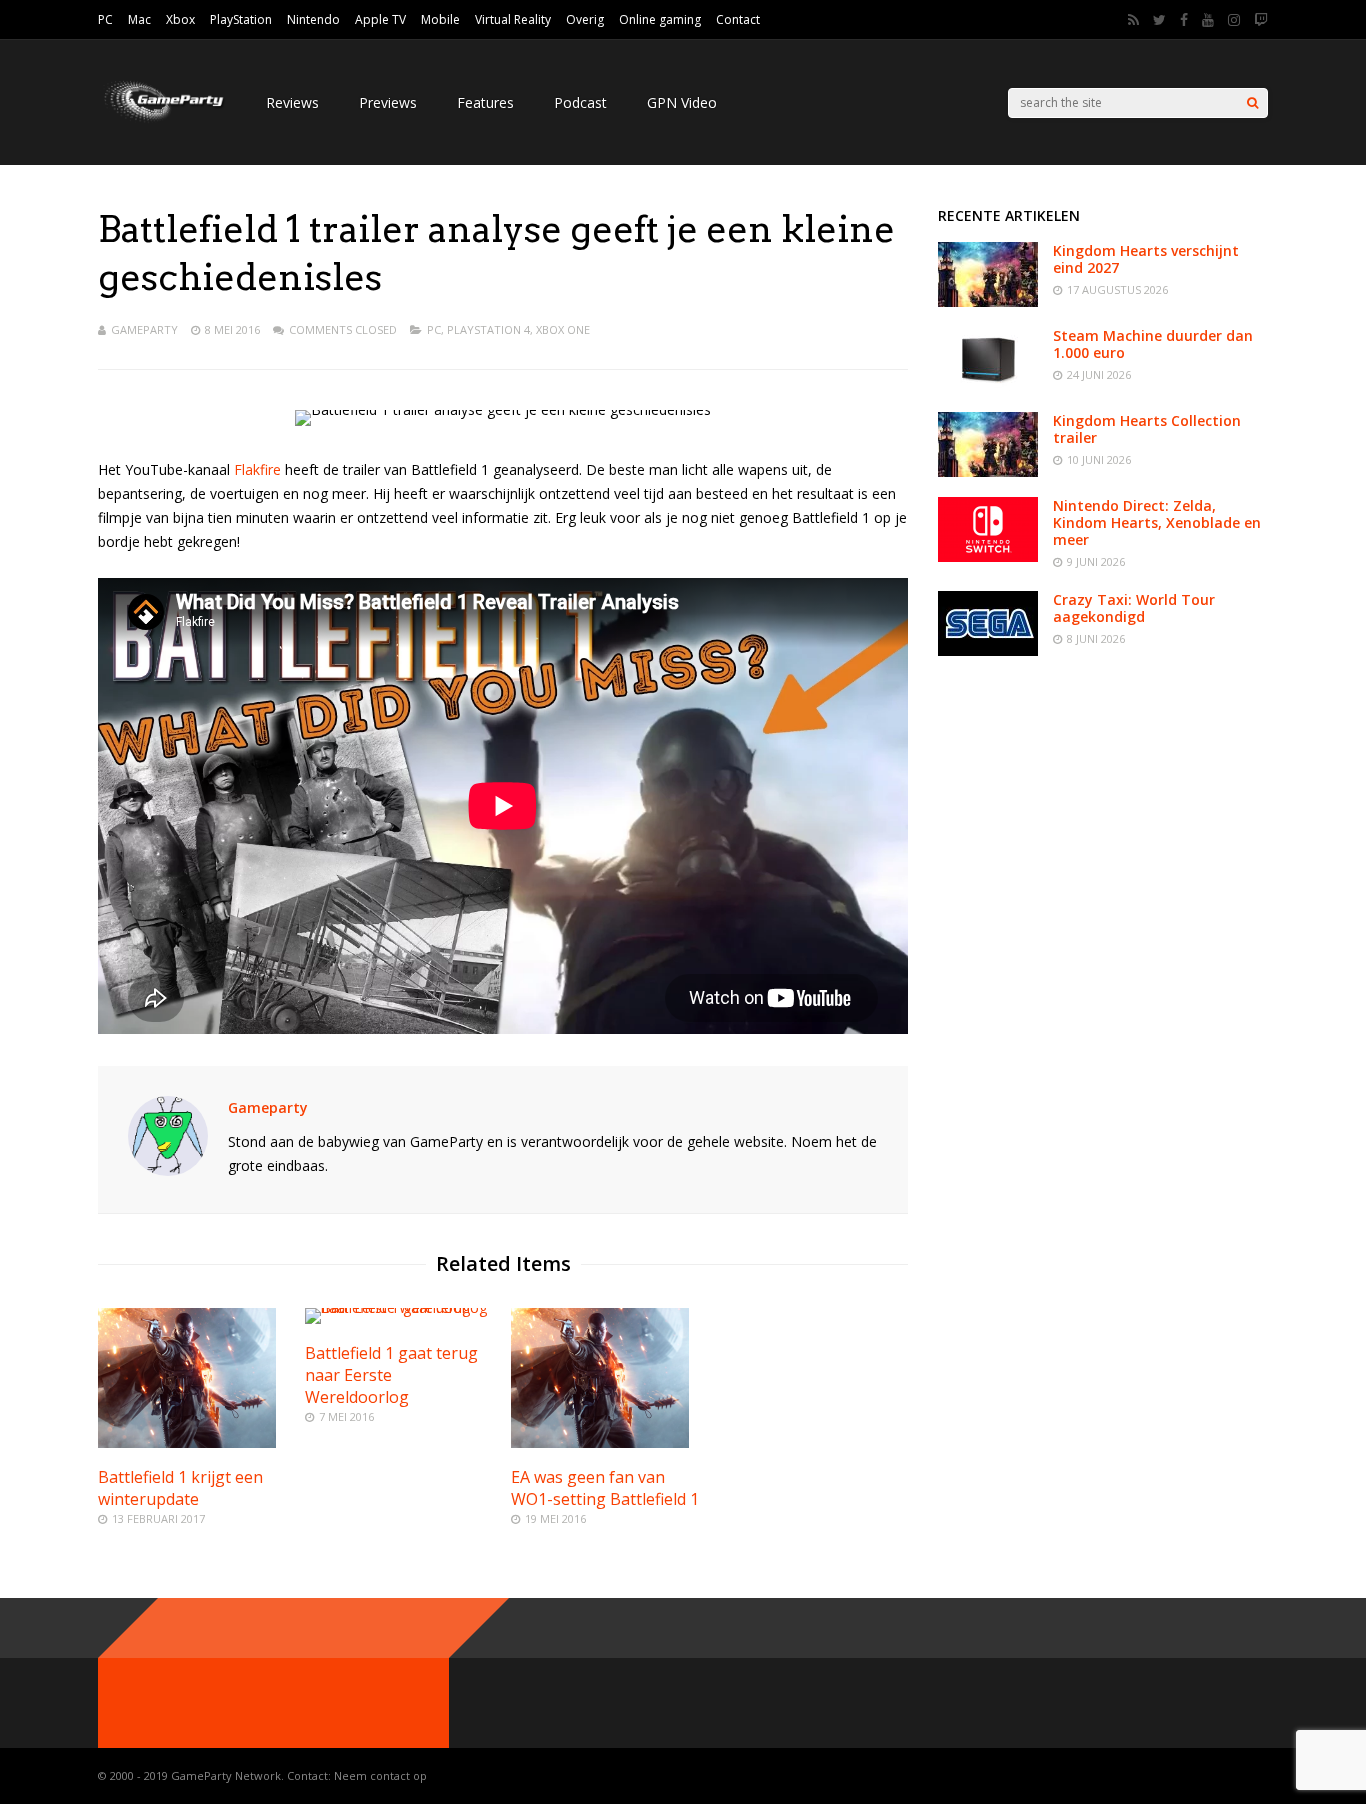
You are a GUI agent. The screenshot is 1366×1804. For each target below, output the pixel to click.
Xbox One (563, 329)
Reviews (292, 102)
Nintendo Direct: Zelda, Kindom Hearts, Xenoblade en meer (1157, 522)
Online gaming (660, 19)
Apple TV (380, 19)
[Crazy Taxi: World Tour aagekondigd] (988, 650)
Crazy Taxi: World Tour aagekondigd (1134, 608)
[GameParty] (162, 120)
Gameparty (144, 329)
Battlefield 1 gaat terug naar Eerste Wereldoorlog (391, 1375)
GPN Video (682, 102)
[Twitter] (1159, 20)
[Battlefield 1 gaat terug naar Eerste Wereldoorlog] (400, 1307)
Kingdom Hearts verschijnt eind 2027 (1146, 259)
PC (105, 19)
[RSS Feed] (1133, 20)
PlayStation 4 (488, 329)
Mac (139, 19)
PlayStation (241, 19)
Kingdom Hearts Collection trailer (1147, 429)
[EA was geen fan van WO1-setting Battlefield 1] (600, 1442)
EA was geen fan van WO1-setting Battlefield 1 (605, 1488)
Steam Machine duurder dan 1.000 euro (1153, 344)
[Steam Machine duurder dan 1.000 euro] (988, 386)
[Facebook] (1184, 20)
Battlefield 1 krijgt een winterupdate (180, 1488)
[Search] (1252, 103)
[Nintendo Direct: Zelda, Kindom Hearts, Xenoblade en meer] (988, 556)
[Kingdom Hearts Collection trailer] (988, 471)
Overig (585, 19)
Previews (388, 102)
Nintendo (313, 19)
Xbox (180, 19)
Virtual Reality (513, 19)
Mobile (440, 19)
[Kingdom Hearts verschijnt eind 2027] (988, 301)
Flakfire (257, 469)
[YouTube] (1208, 20)
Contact (738, 19)
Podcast (580, 102)
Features (485, 102)
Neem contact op (380, 1775)
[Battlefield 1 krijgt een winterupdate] (187, 1442)
